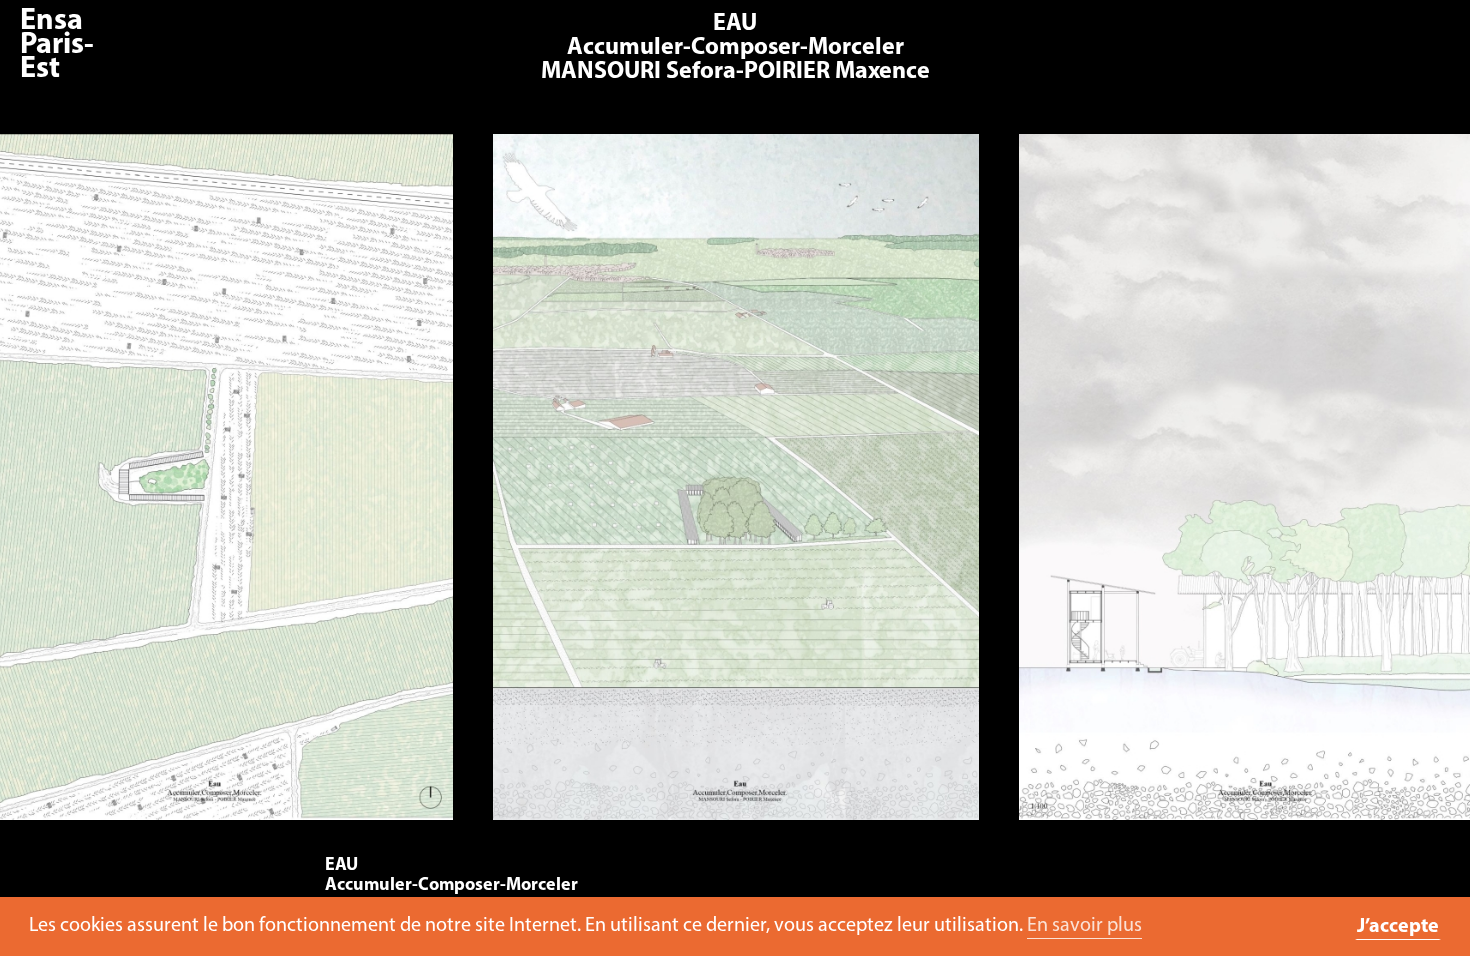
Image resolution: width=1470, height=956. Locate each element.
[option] (735, 487)
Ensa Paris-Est (57, 45)
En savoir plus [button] (1084, 926)
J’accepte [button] (1398, 927)
